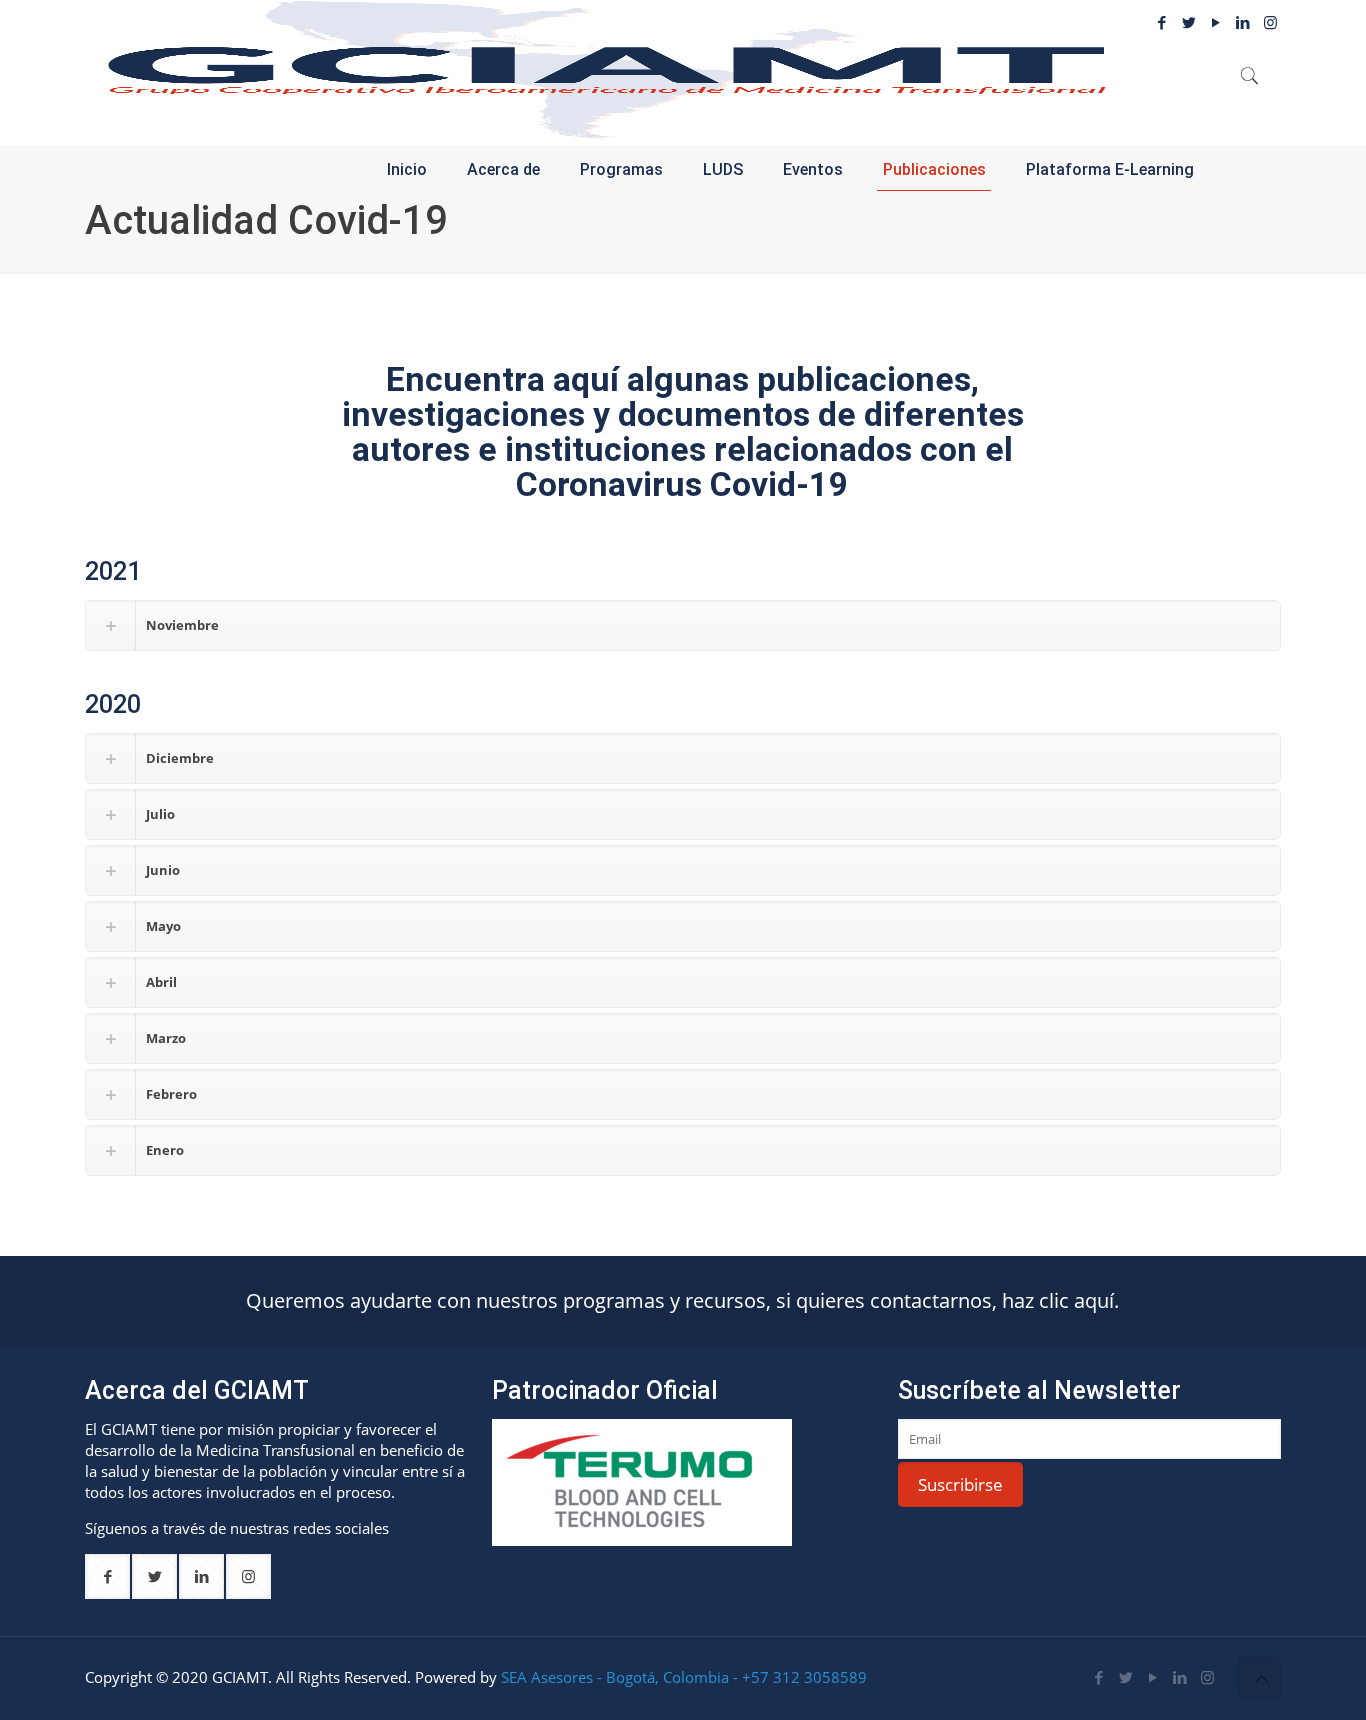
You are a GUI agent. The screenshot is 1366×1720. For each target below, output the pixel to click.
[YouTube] (1216, 22)
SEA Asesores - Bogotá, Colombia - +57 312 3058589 (684, 1677)
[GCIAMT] (607, 70)
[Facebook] (1162, 22)
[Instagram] (1207, 1677)
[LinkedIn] (1180, 1677)
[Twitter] (1189, 22)
